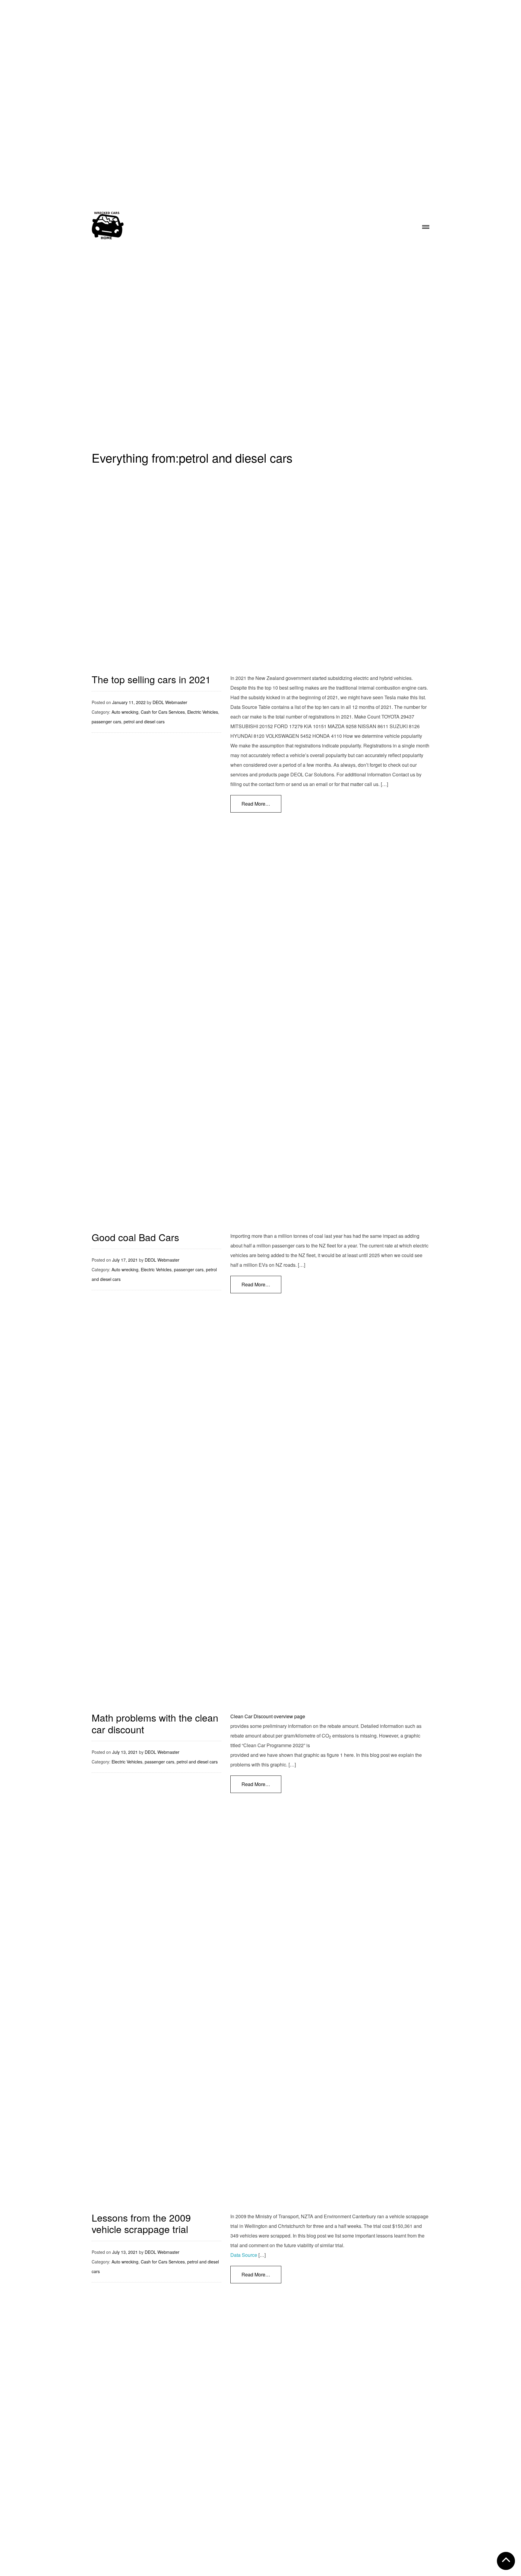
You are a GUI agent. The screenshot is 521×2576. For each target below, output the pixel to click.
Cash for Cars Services (163, 712)
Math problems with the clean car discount (155, 1723)
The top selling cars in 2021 (151, 679)
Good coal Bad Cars (135, 1237)
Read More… (256, 804)
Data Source (244, 2255)
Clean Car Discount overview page (268, 1716)
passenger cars (106, 722)
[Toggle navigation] (426, 225)
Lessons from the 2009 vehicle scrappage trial (141, 2223)
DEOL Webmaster (170, 702)
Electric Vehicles (203, 712)
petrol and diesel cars (144, 722)
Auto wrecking (125, 712)
